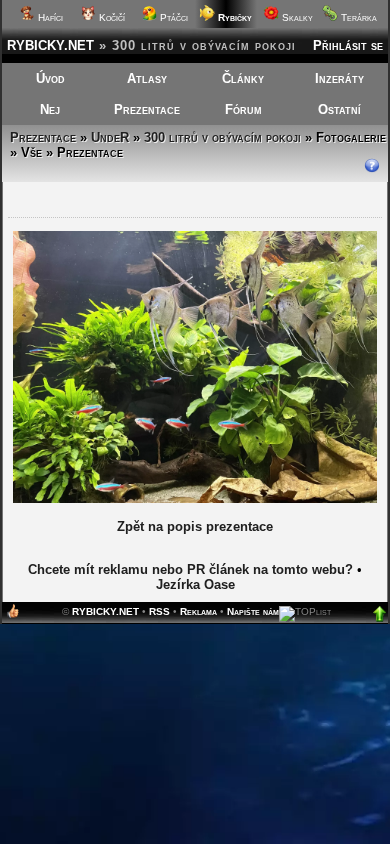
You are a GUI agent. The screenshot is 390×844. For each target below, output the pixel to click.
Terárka (357, 17)
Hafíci (49, 17)
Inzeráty (339, 78)
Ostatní (339, 109)
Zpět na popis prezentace (195, 526)
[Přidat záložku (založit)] (13, 615)
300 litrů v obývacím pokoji (222, 137)
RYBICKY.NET (50, 45)
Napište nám (253, 611)
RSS (159, 611)
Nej (50, 109)
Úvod (50, 78)
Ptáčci (172, 17)
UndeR (110, 137)
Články (243, 78)
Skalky (296, 17)
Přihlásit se (348, 45)
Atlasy (147, 78)
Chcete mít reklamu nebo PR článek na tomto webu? (190, 569)
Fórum (243, 109)
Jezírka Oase (195, 584)
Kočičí (110, 17)
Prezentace (147, 109)
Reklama (198, 611)
